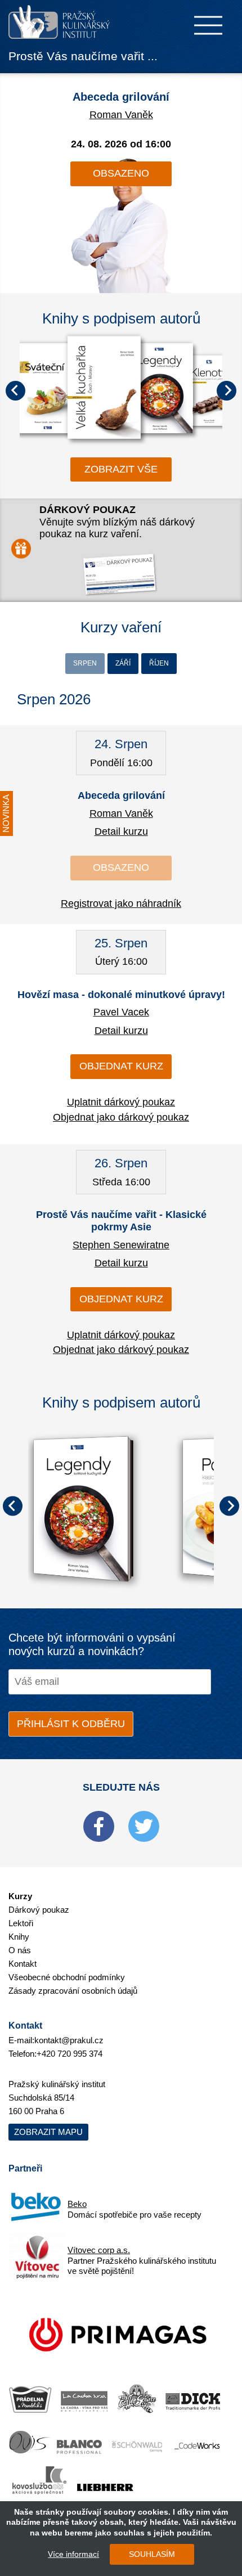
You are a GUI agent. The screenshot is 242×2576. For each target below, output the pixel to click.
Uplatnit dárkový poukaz (121, 1102)
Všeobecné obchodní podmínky (67, 1977)
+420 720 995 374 (70, 2054)
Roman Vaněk (121, 115)
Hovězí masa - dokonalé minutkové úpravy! (121, 995)
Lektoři (21, 1923)
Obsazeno (121, 173)
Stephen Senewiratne (121, 1245)
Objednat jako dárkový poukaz (121, 1117)
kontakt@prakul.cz (69, 2040)
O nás (20, 1950)
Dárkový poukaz (39, 1910)
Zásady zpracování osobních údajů (73, 1991)
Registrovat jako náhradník (121, 903)
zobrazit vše (121, 469)
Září (123, 663)
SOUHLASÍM (152, 2554)
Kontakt (23, 1964)
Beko (77, 2204)
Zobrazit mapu (48, 2132)
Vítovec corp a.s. (99, 2250)
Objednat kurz (121, 1066)
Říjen (159, 663)
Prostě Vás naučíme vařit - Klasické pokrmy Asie (121, 1221)
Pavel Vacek (121, 1012)
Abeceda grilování (121, 97)
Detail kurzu (121, 831)
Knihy (19, 1937)
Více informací (73, 2554)
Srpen (85, 663)
